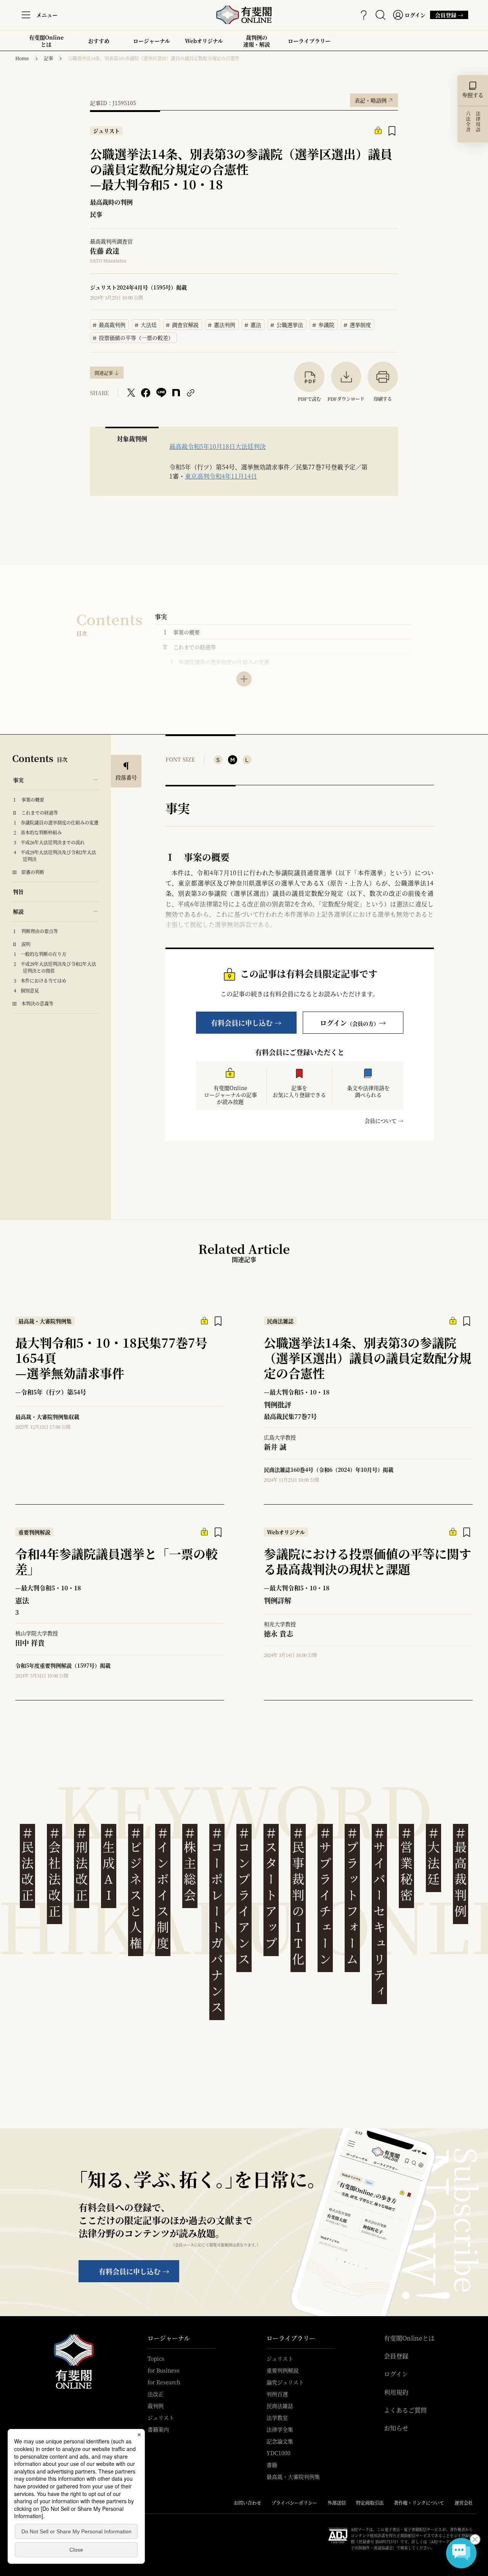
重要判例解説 (283, 2370)
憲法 (253, 324)
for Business (164, 2370)
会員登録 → (447, 15)
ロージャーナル (152, 41)
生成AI (109, 1864)
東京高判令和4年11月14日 (221, 476)
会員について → (384, 1121)
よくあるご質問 (405, 2410)
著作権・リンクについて (419, 2503)
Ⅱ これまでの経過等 (189, 647)
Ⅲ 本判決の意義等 (33, 1003)
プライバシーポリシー (294, 2503)
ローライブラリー (309, 44)
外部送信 (337, 2503)
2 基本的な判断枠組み (40, 832)
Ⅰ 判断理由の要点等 (35, 931)
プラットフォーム (352, 1896)
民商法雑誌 (280, 2406)
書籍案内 (158, 2429)
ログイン (396, 2374)
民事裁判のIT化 (298, 1896)
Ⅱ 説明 (21, 944)
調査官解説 (183, 324)
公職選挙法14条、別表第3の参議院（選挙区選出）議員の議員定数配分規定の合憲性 (154, 58)
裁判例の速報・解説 (257, 41)
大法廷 (146, 324)
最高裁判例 (109, 324)
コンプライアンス (244, 1896)
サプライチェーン (325, 1896)
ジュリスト (161, 2418)
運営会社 (464, 2503)
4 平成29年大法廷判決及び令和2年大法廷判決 (57, 856)
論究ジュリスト (285, 2382)
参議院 (324, 324)
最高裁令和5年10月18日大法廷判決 (218, 446)
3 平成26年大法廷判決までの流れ (51, 842)
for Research (164, 2382)
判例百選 (277, 2394)
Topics (156, 2358)
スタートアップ (271, 1888)
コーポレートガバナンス (217, 1920)
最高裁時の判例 (111, 202)
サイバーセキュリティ (379, 1912)
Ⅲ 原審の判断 (28, 872)
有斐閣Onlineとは (46, 41)
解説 (18, 911)
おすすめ (99, 44)
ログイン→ (353, 1023)
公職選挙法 (287, 324)
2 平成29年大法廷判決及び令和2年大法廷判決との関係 (57, 967)
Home (22, 58)
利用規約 (396, 2392)
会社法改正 (55, 1872)
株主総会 (190, 1864)
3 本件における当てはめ (42, 981)
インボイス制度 (163, 1888)
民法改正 (27, 1864)
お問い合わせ (247, 2503)
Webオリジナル (204, 41)
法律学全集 (280, 2429)
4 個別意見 (29, 990)
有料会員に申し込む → (246, 1023)
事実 (161, 617)
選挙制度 (358, 324)
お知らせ (396, 2428)
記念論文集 (280, 2441)
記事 (48, 58)
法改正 (156, 2394)
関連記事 (104, 373)
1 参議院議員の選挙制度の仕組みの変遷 (220, 662)
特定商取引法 (370, 2503)
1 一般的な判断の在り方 (42, 954)
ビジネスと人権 (136, 1888)
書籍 (272, 2465)
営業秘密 (406, 1864)
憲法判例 (222, 324)
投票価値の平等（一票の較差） (135, 337)
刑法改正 (82, 1864)
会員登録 (396, 2356)
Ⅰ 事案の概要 (181, 632)
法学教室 (277, 2418)
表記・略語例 (374, 99)
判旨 (18, 892)
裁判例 (156, 2406)
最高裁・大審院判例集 (293, 2477)
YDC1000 (279, 2453)
